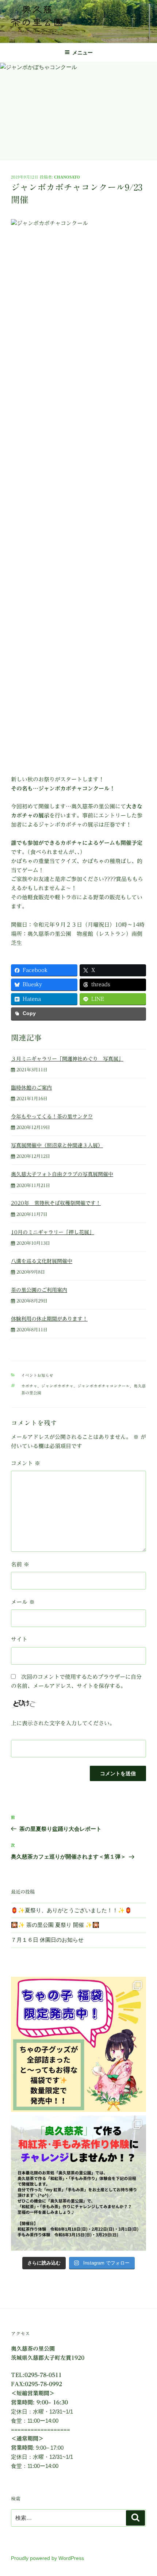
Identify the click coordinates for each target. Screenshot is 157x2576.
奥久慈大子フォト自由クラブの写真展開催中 (62, 1174)
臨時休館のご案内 (31, 1088)
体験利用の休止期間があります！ (49, 1319)
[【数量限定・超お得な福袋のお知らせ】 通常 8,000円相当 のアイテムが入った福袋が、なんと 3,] (78, 2044)
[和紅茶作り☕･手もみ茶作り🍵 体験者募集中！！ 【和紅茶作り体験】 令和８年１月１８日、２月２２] (78, 2183)
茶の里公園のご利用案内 (39, 1290)
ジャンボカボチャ (57, 1386)
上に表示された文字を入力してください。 (63, 1723)
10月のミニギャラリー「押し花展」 (53, 1232)
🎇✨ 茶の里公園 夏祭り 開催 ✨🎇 (55, 1925)
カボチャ (29, 1386)
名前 (20, 1564)
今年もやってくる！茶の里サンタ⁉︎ (52, 1117)
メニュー (83, 53)
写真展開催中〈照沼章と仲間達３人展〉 (57, 1145)
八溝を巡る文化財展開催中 (42, 1261)
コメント (26, 1463)
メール (23, 1602)
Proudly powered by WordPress (47, 2558)
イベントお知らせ (37, 1375)
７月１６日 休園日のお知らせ (47, 1940)
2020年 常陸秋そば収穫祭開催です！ (56, 1203)
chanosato (67, 177)
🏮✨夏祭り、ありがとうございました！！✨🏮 (71, 1910)
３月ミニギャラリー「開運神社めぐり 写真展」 (67, 1059)
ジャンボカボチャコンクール (104, 1386)
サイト (19, 1639)
